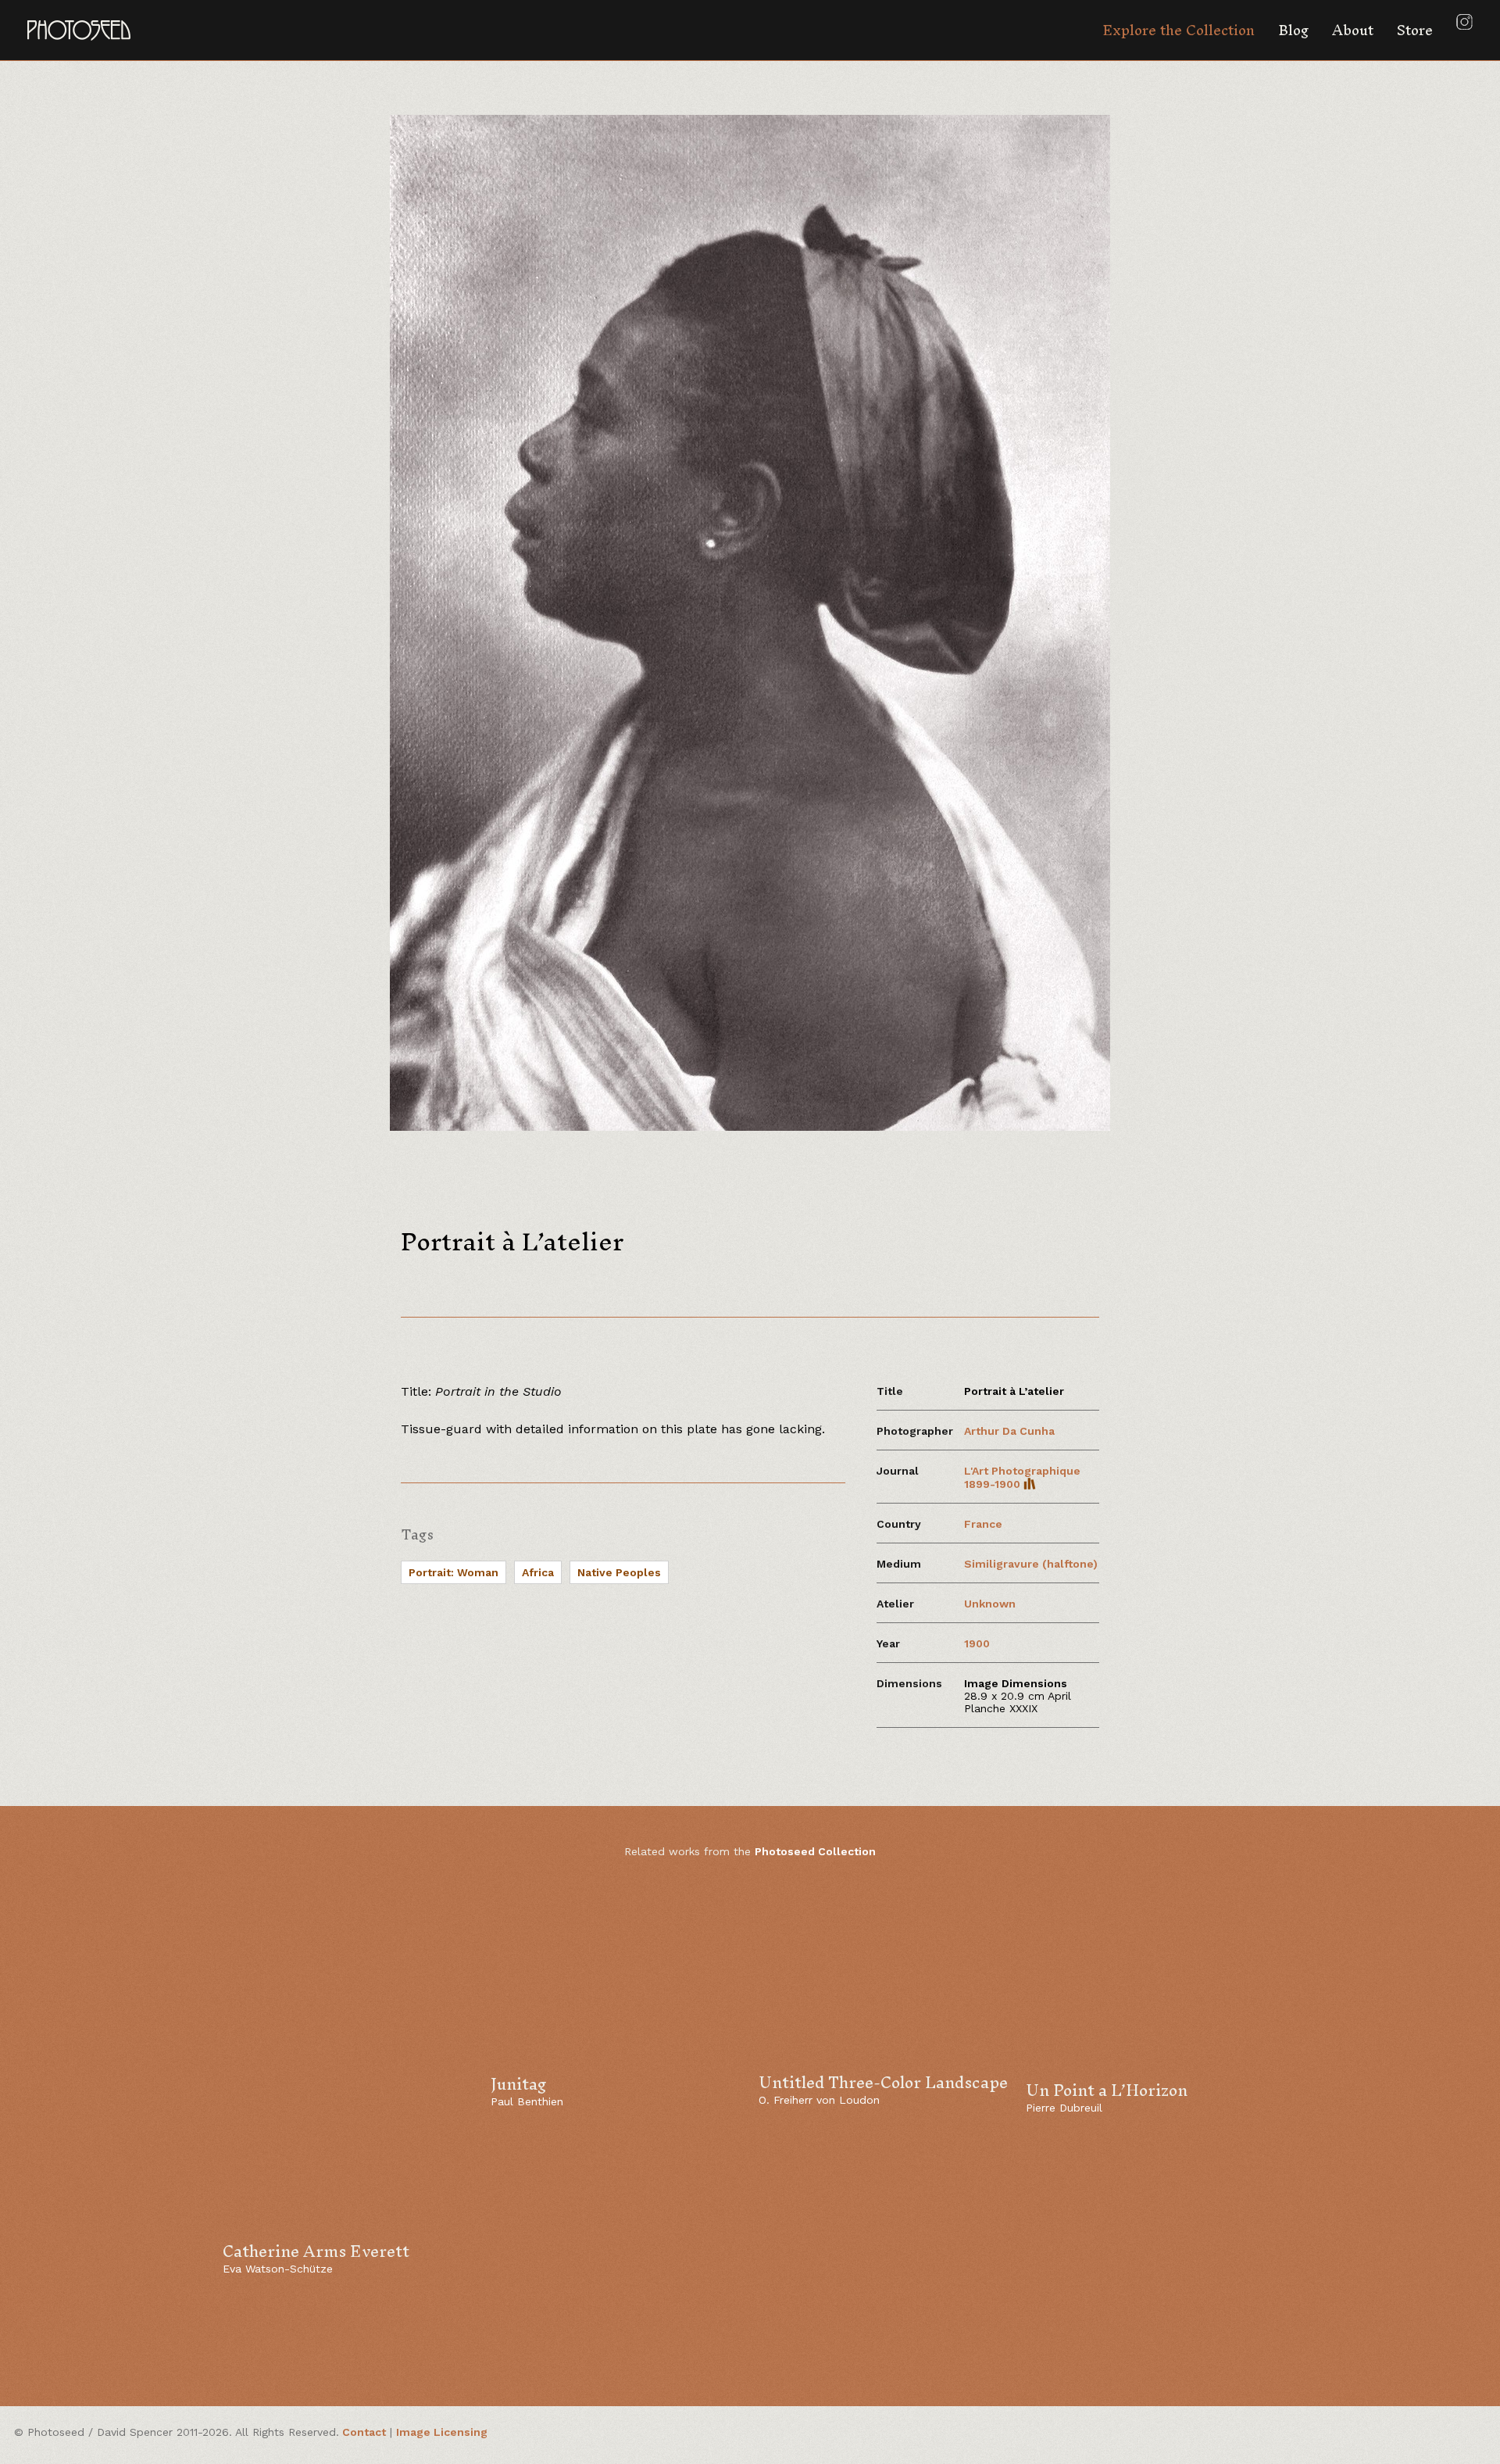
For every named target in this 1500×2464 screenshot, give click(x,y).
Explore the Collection (1179, 30)
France (983, 1524)
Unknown (990, 1604)
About (1353, 30)
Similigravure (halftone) (1031, 1564)
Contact (364, 2432)
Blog (1293, 30)
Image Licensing (442, 2432)
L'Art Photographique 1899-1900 (1022, 1477)
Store (1415, 30)
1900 (977, 1643)
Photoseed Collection (815, 1851)
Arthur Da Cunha (1009, 1431)
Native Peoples (619, 1572)
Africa (538, 1572)
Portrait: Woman (454, 1572)
